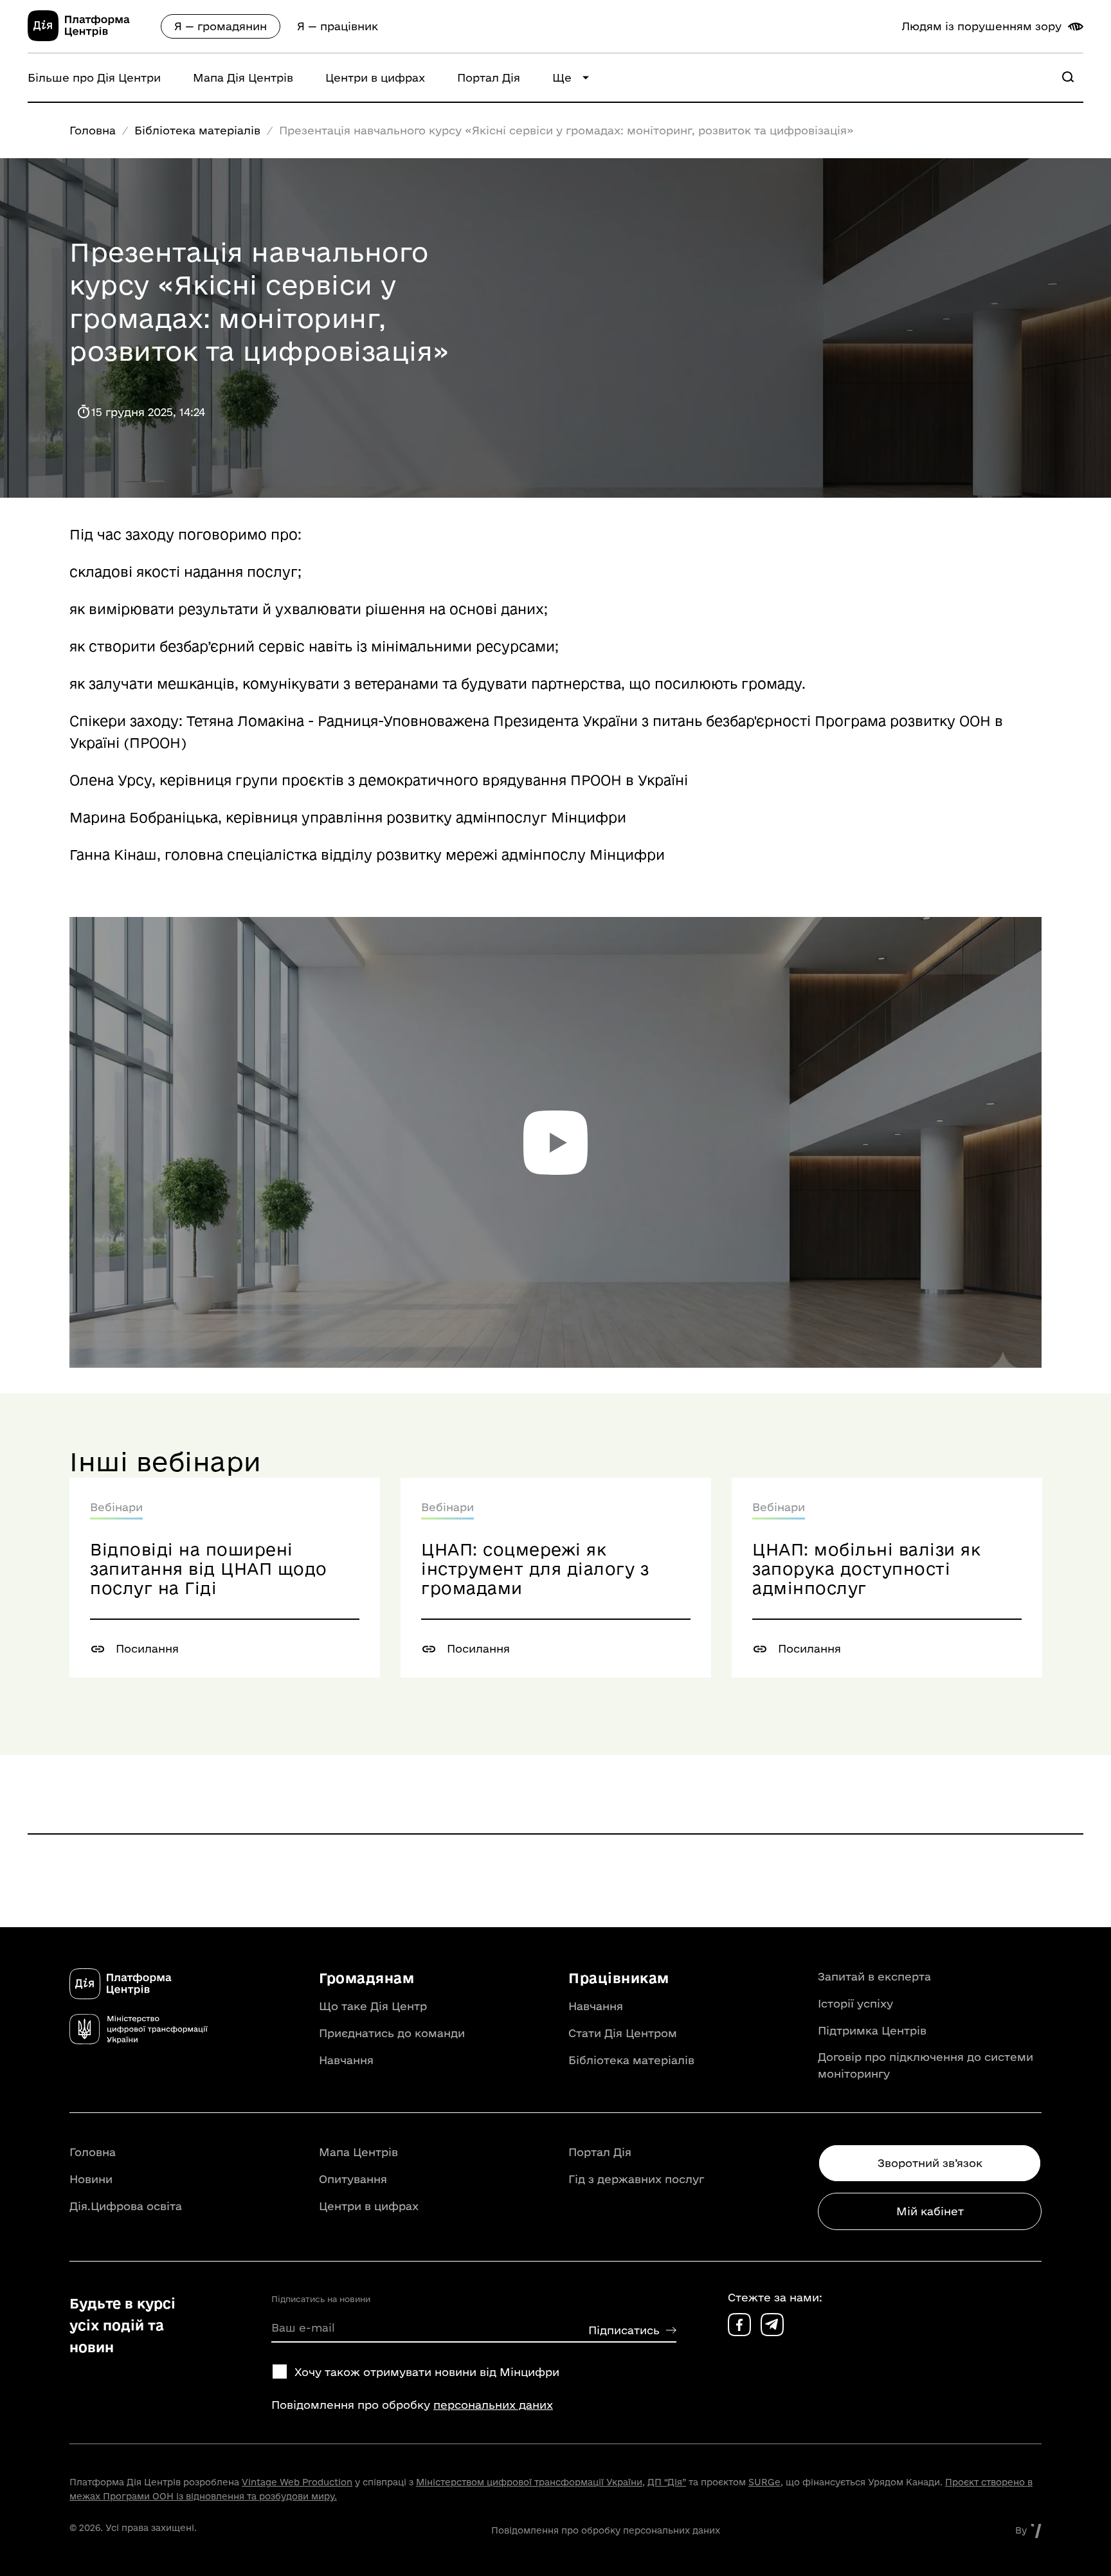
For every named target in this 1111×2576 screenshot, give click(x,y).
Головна (93, 130)
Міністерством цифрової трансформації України (529, 2482)
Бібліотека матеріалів (197, 130)
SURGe (764, 2482)
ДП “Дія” (667, 2482)
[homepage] (94, 37)
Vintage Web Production (297, 2482)
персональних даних (493, 2405)
